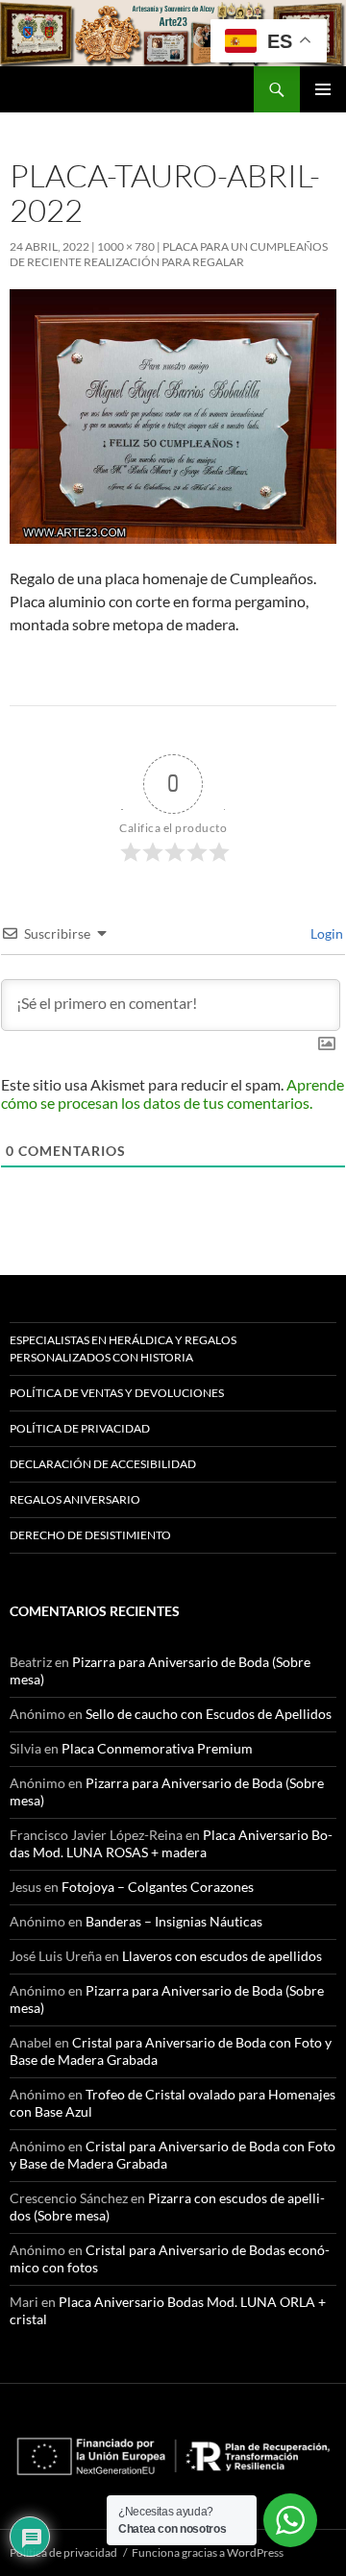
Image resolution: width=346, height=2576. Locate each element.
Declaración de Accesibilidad (103, 1464)
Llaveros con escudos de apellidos (222, 1956)
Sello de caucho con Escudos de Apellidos (209, 1714)
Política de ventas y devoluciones (117, 1393)
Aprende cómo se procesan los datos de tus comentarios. (173, 1093)
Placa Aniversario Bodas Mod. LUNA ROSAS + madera (171, 1843)
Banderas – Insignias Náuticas (174, 1921)
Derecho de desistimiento (90, 1535)
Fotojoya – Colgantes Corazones (158, 1887)
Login (325, 933)
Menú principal (323, 89)
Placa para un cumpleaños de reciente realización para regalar (169, 254)
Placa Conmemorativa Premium (157, 1748)
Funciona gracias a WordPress (208, 2552)
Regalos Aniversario (75, 1499)
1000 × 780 (126, 246)
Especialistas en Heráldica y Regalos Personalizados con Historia (123, 1349)
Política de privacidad (80, 1428)
